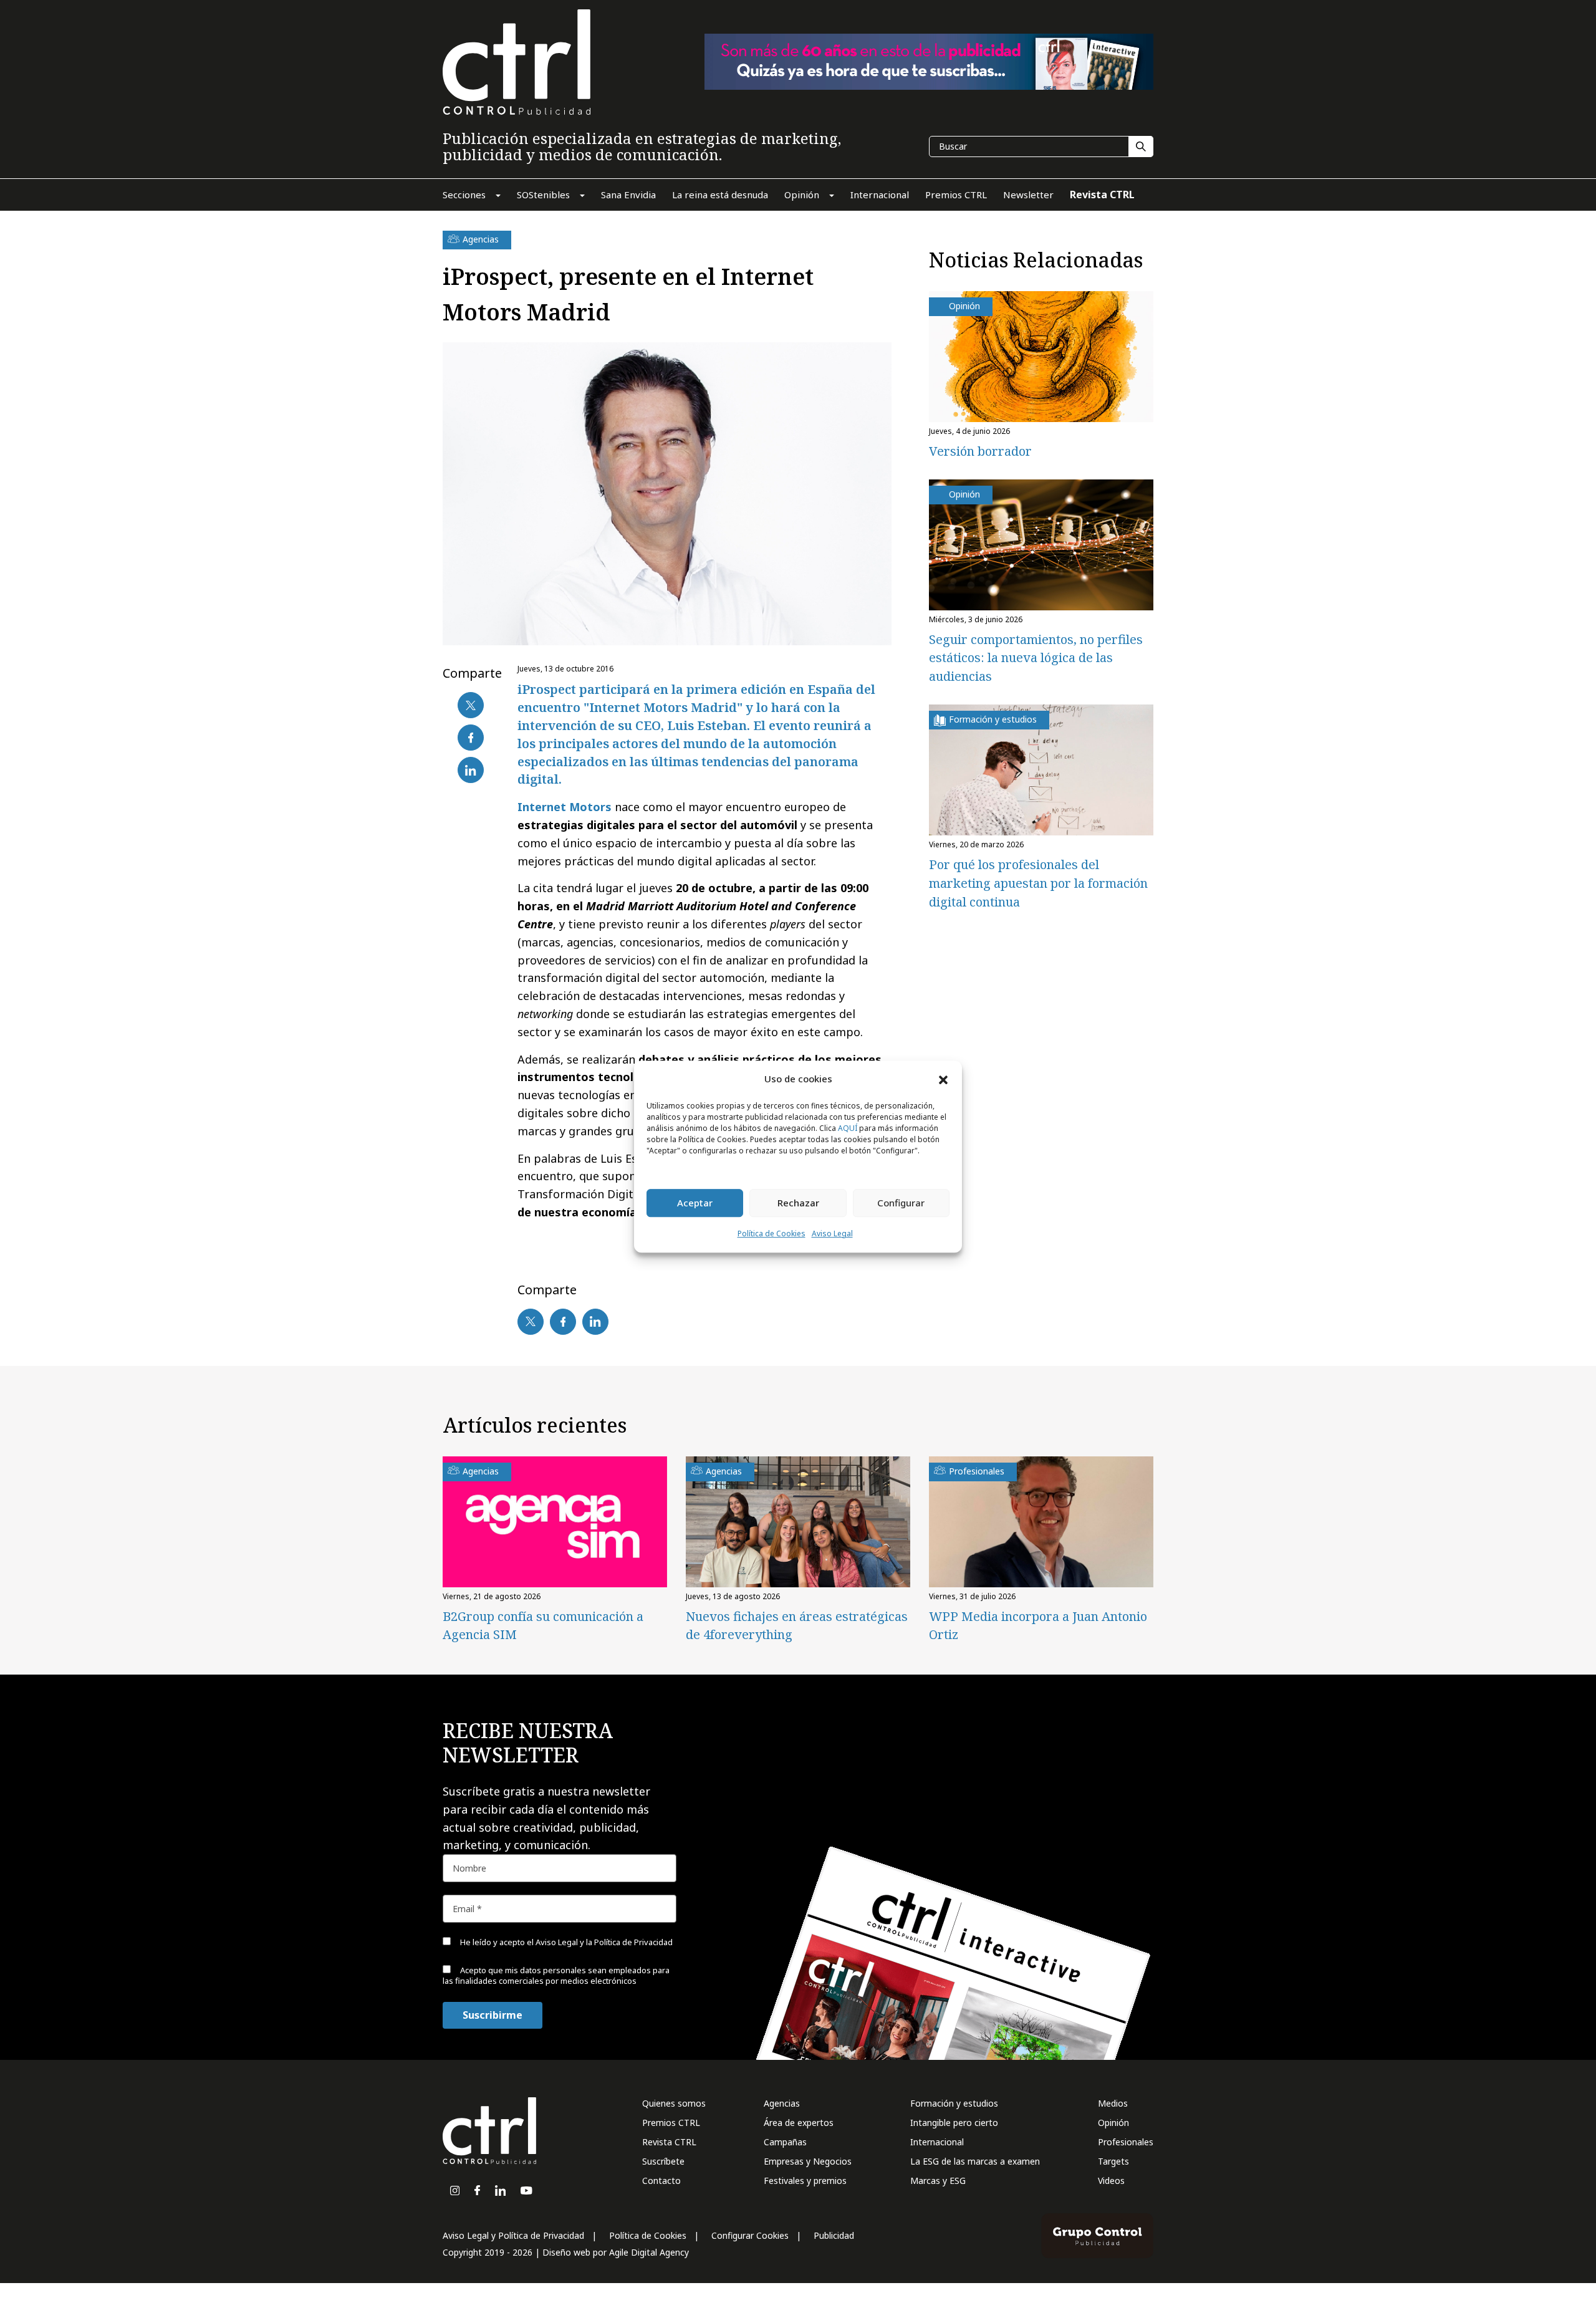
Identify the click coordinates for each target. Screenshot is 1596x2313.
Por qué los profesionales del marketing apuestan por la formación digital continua (1038, 883)
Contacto (661, 2181)
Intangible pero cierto (954, 2123)
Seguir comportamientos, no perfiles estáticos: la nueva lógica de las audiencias (1036, 658)
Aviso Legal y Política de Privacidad (513, 2235)
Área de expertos (799, 2123)
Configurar (901, 1203)
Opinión (1113, 2123)
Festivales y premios (805, 2181)
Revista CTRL (669, 2142)
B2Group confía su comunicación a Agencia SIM (543, 1625)
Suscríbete (663, 2161)
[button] (943, 1079)
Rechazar (798, 1203)
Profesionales (1126, 2142)
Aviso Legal (832, 1233)
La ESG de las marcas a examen (975, 2161)
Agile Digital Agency (649, 2252)
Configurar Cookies (750, 2235)
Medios (1113, 2103)
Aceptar (695, 1203)
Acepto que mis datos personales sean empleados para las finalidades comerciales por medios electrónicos (556, 1975)
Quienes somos (674, 2103)
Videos (1111, 2181)
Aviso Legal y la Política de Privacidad (604, 1942)
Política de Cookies (772, 1233)
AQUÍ (848, 1128)
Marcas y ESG (938, 2181)
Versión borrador (980, 451)
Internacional (937, 2142)
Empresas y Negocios (808, 2161)
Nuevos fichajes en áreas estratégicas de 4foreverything (797, 1625)
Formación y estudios (954, 2103)
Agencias (782, 2103)
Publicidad (834, 2235)
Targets (1113, 2161)
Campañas (785, 2142)
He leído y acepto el (565, 1942)
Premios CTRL (671, 2123)
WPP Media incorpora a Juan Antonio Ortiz (1038, 1625)
